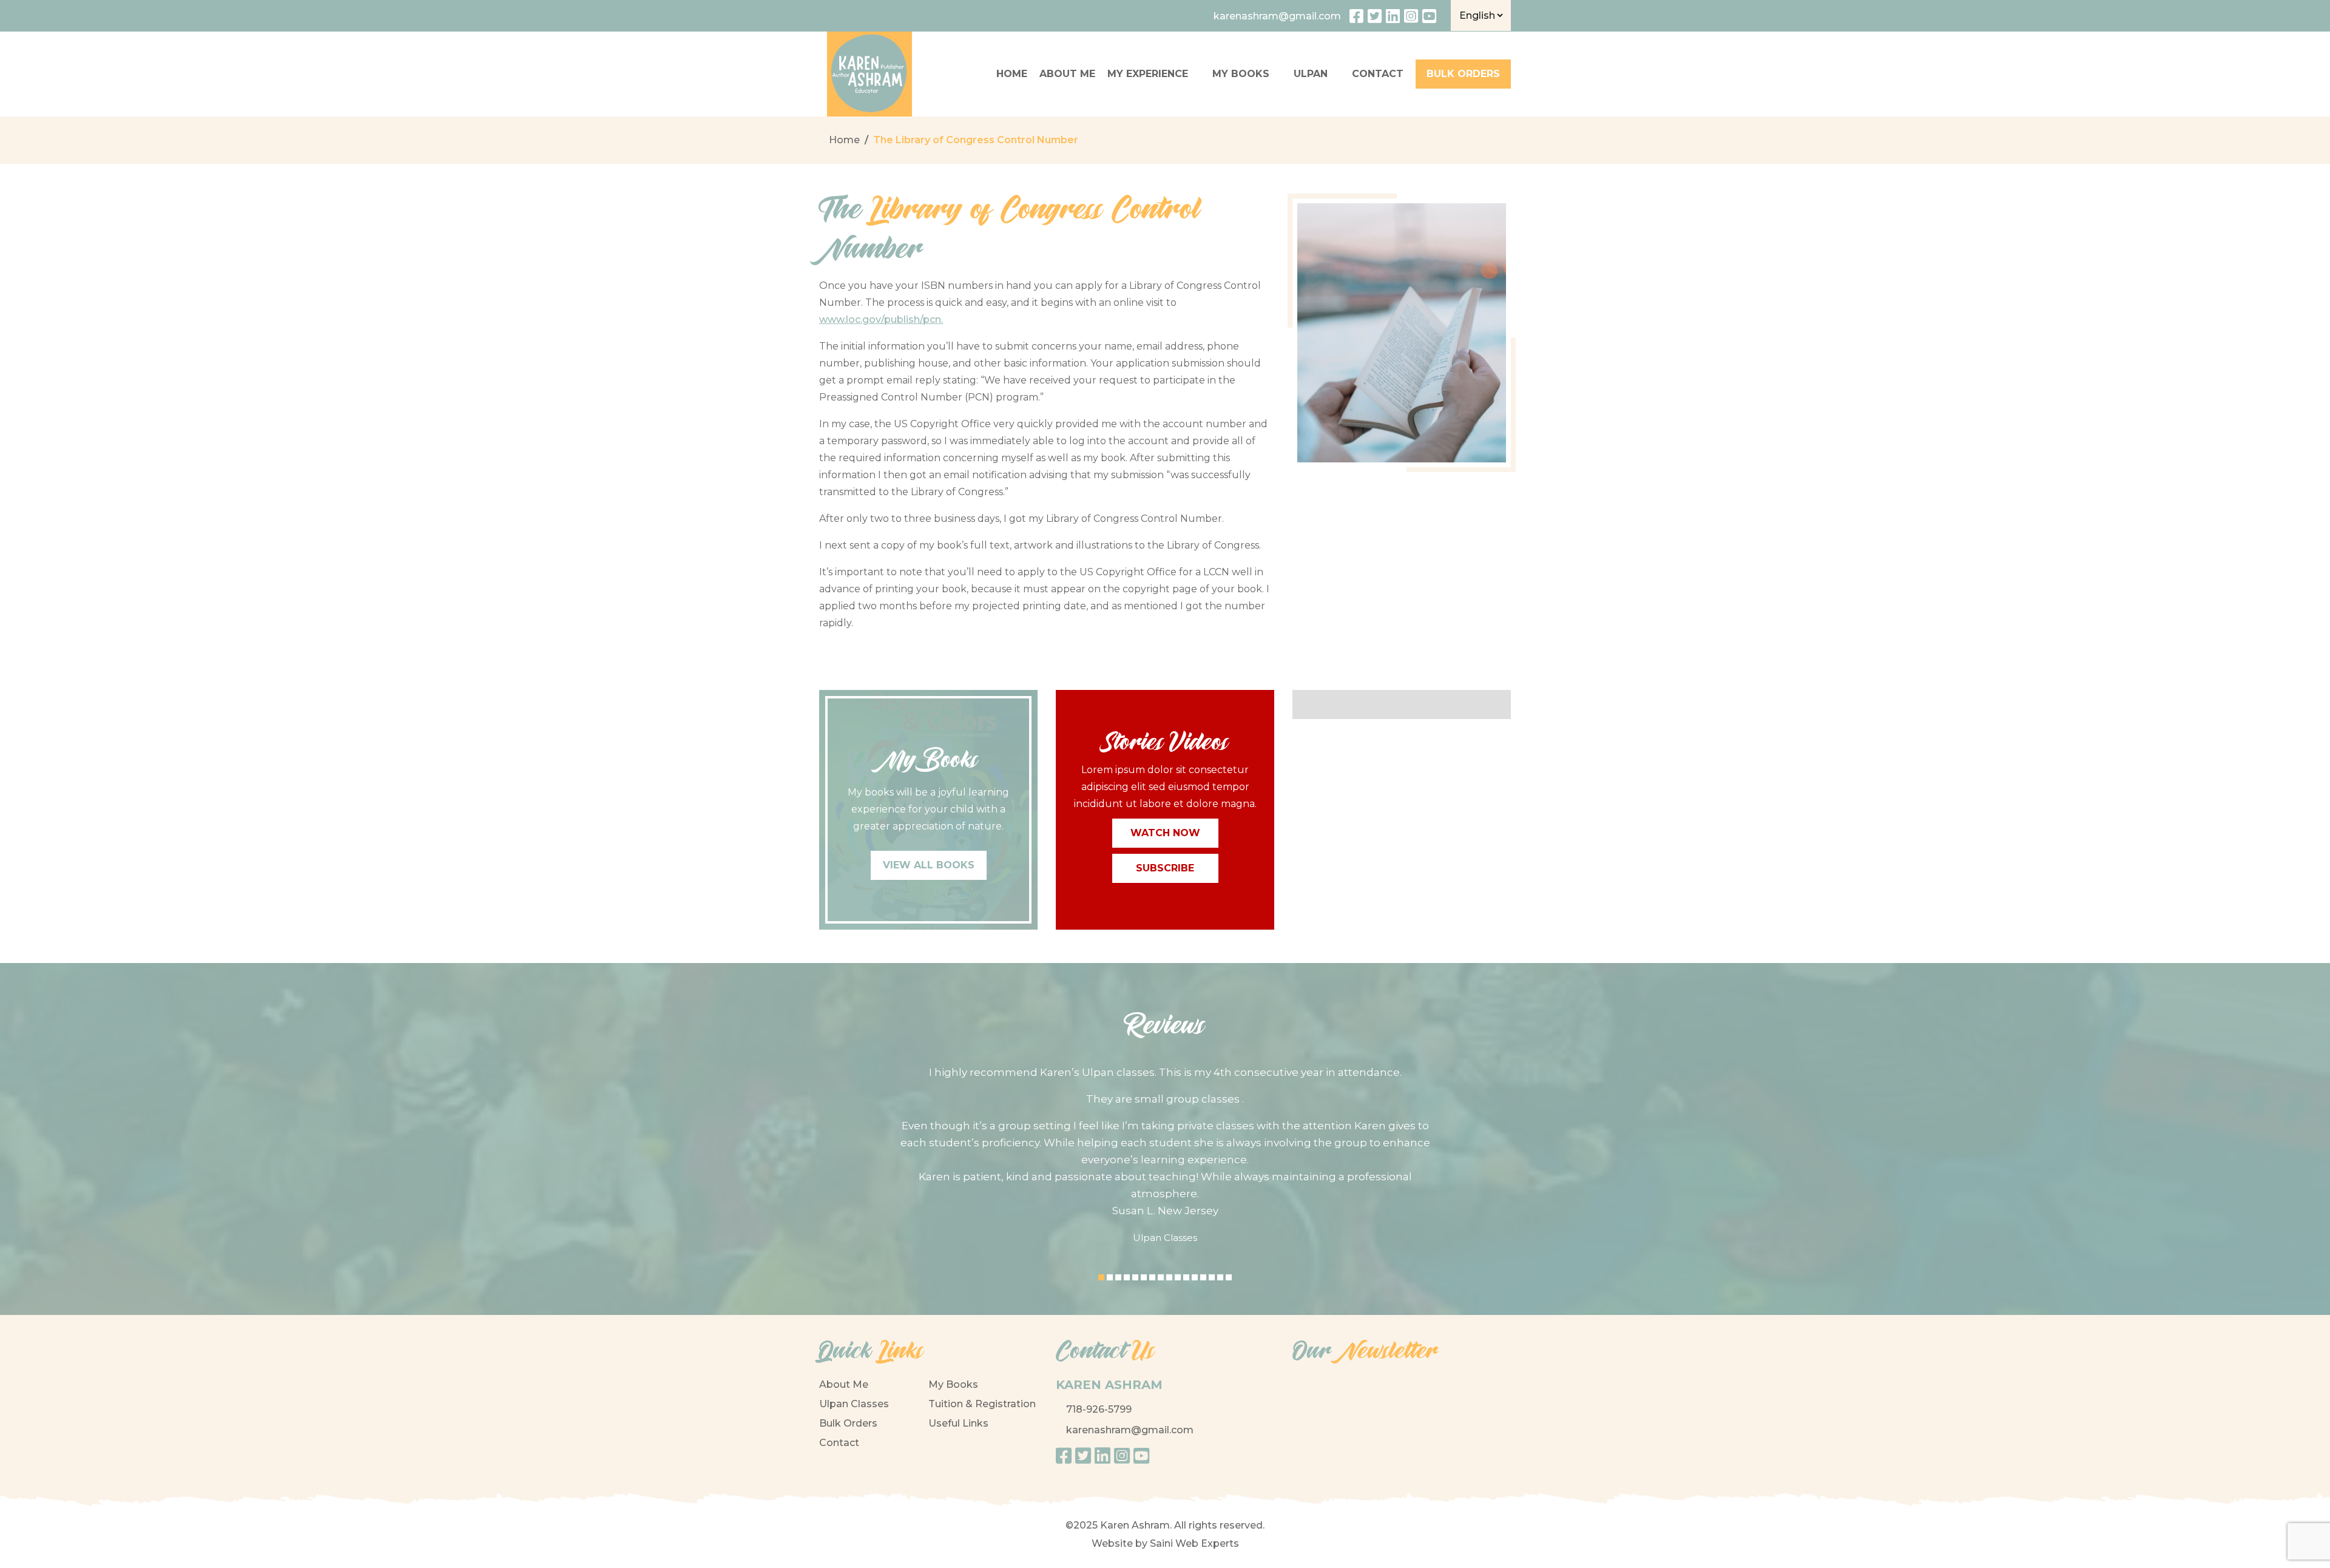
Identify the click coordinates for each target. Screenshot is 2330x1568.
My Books (1241, 74)
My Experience (1148, 74)
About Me (844, 1384)
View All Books (929, 865)
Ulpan (1311, 74)
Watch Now (1165, 833)
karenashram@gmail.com (1130, 1430)
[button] (1101, 1277)
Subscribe (1165, 868)
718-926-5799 (1099, 1409)
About (1067, 74)
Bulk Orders (848, 1423)
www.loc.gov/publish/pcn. (881, 319)
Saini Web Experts (1194, 1543)
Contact (839, 1443)
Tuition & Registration (982, 1404)
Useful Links (958, 1423)
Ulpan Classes (854, 1404)
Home (1012, 74)
